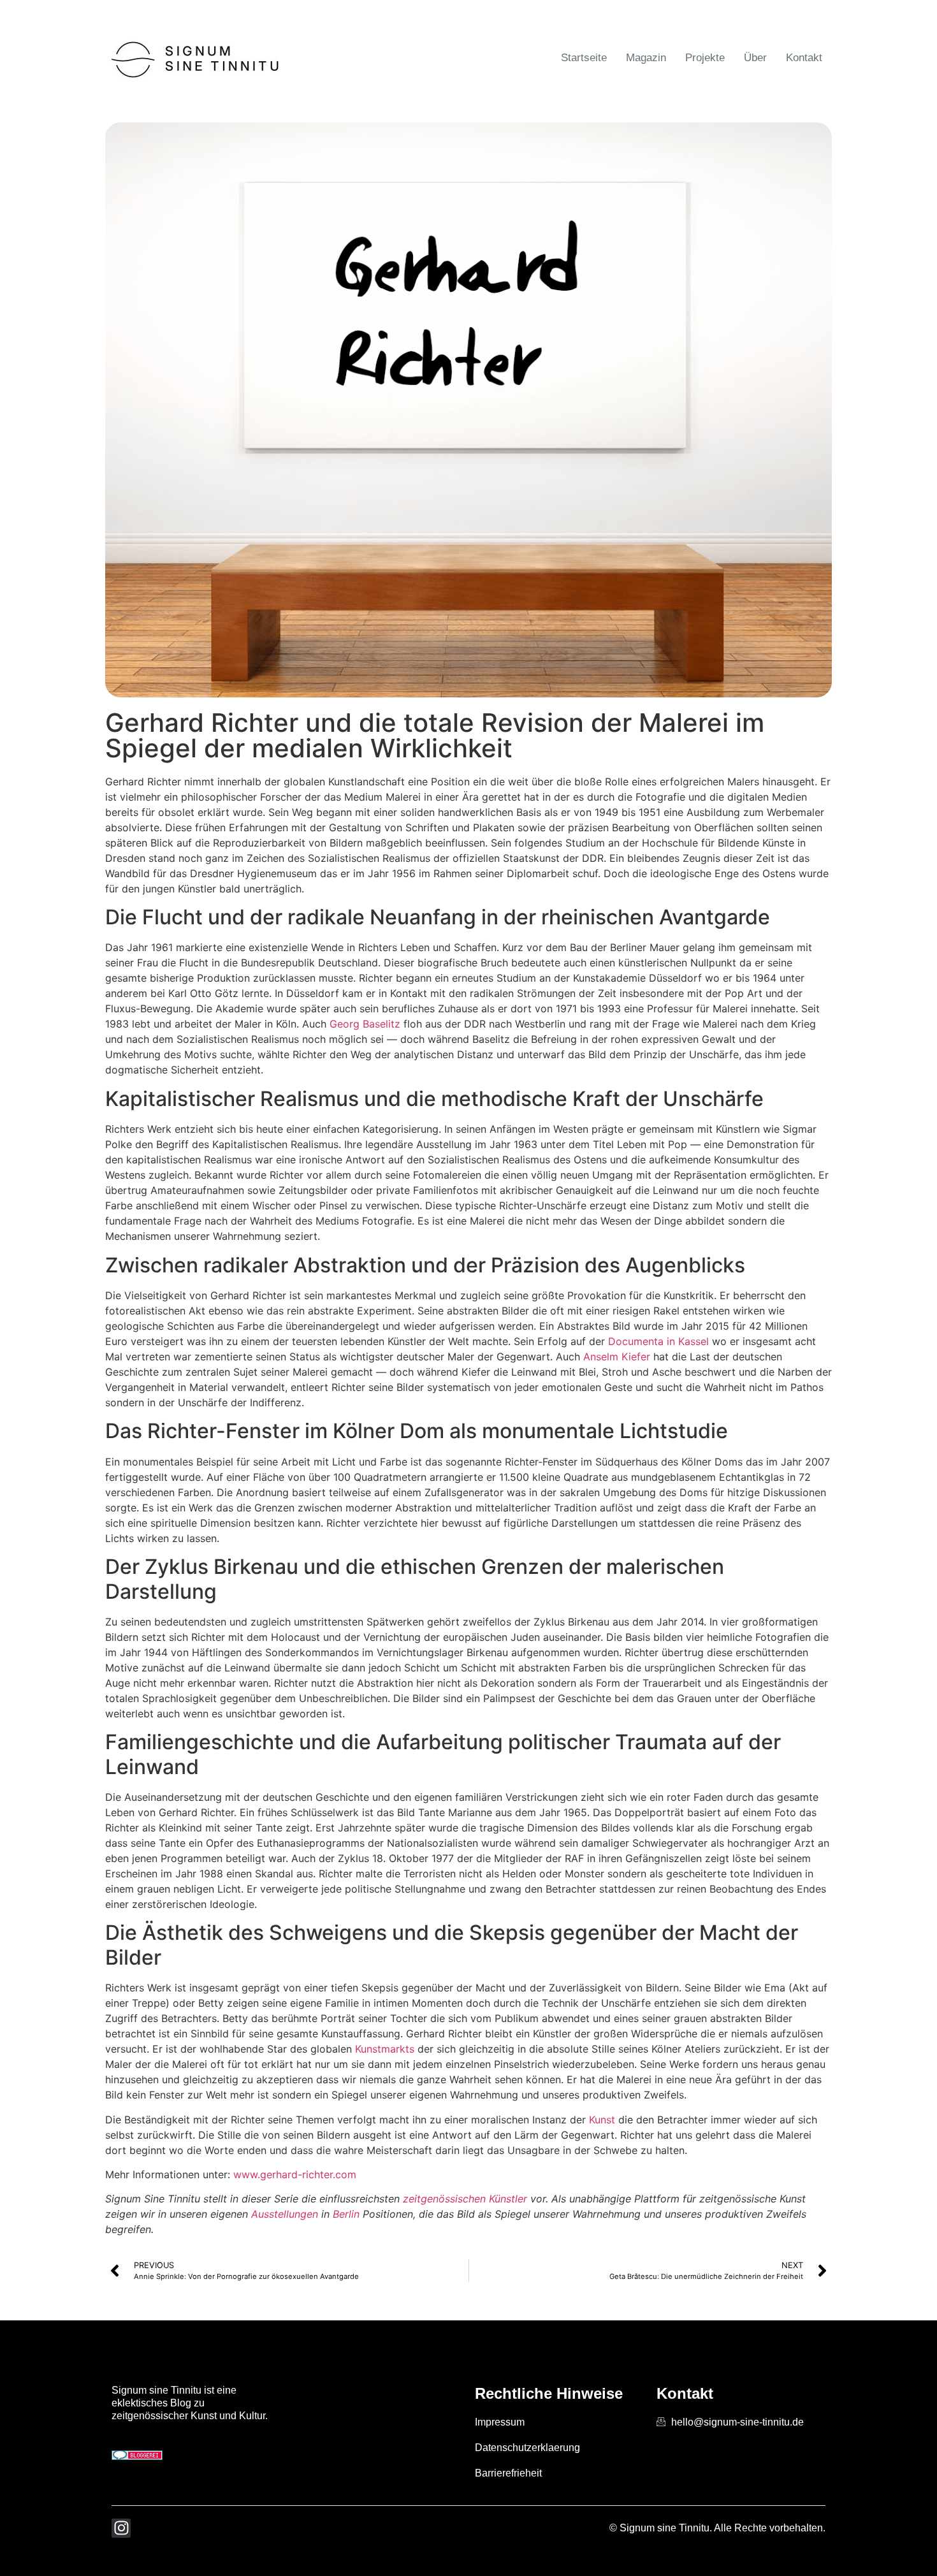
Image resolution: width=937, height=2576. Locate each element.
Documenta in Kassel (658, 1341)
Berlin (346, 2214)
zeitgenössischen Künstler (465, 2199)
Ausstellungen (285, 2214)
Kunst (602, 2120)
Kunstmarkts (385, 2049)
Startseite (584, 58)
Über (755, 58)
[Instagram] (121, 2528)
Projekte (705, 58)
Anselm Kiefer (617, 1357)
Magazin (646, 58)
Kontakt (804, 58)
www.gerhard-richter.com (295, 2174)
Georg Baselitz (365, 1024)
